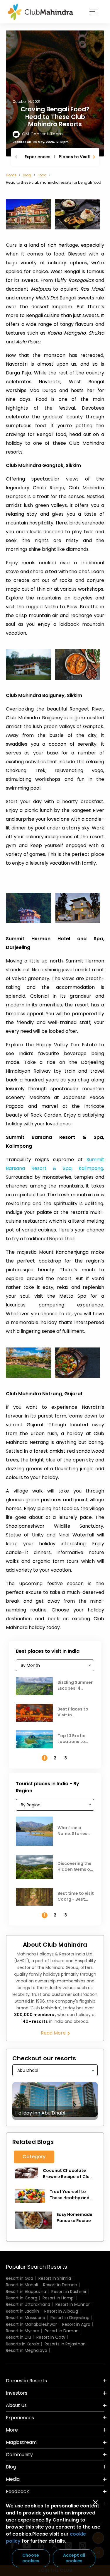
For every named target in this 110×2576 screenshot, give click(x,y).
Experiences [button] (20, 2418)
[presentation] (17, 157)
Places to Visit (74, 157)
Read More (54, 2033)
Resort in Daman (60, 2285)
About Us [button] (16, 2405)
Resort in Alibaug (61, 2311)
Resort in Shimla (55, 2278)
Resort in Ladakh (22, 2311)
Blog (27, 175)
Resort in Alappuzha (26, 2292)
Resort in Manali (22, 2285)
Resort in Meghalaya (27, 2350)
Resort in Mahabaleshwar (31, 2324)
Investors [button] (17, 2393)
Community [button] (19, 2455)
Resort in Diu (18, 2337)
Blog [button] (11, 2467)
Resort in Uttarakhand (28, 2304)
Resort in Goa (20, 2278)
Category (34, 2157)
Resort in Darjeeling (70, 2318)
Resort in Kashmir (69, 2292)
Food (42, 175)
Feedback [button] (17, 2491)
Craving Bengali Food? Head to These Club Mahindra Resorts (55, 116)
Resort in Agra (76, 2324)
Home (11, 175)
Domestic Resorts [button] (26, 2381)
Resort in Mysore (23, 2331)
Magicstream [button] (21, 2442)
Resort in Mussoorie (26, 2318)
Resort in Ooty (51, 2337)
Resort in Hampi (59, 2298)
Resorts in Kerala (23, 2344)
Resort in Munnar (73, 2304)
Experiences (38, 157)
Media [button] (13, 2479)
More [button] (12, 2430)
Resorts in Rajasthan (65, 2344)
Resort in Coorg (22, 2298)
